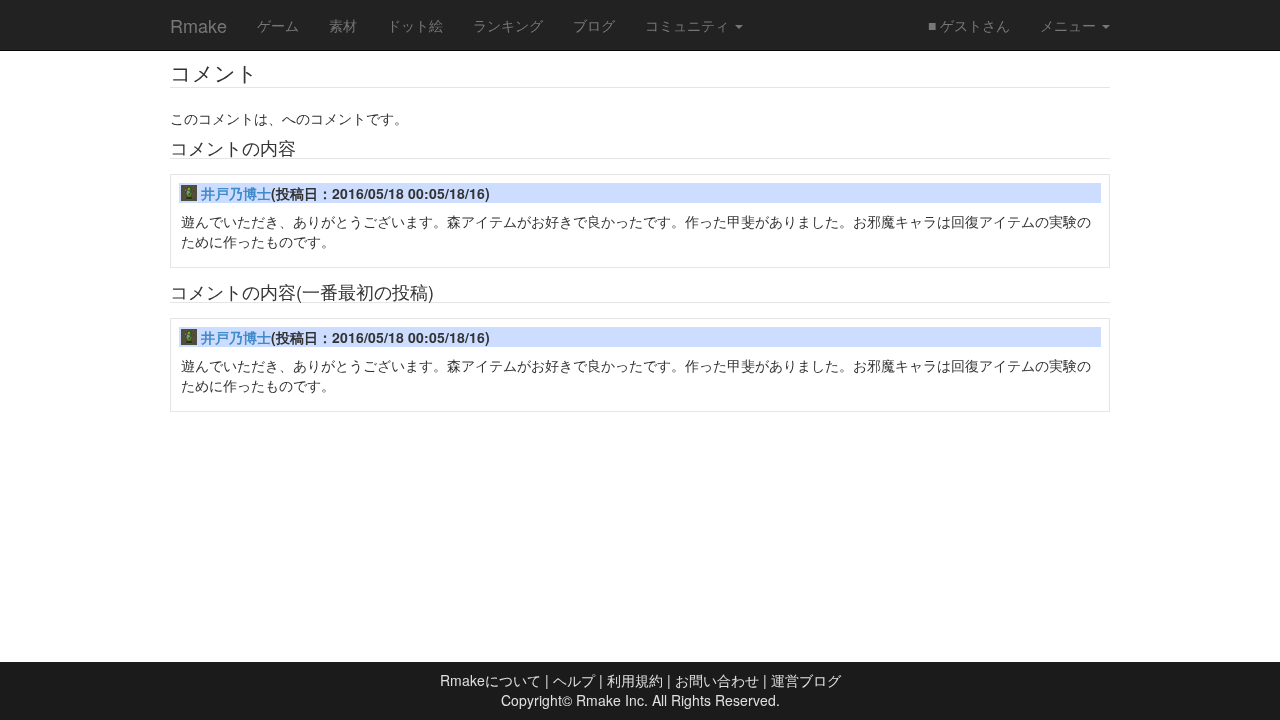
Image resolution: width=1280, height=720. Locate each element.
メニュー (1070, 25)
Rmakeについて (490, 680)
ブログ (594, 25)
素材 (343, 25)
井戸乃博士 (236, 193)
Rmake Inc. (612, 700)
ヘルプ (574, 680)
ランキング (508, 25)
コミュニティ (689, 25)
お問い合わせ (717, 680)
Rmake (198, 25)
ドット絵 (415, 25)
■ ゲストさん (969, 25)
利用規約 (635, 680)
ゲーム (278, 25)
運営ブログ (806, 680)
